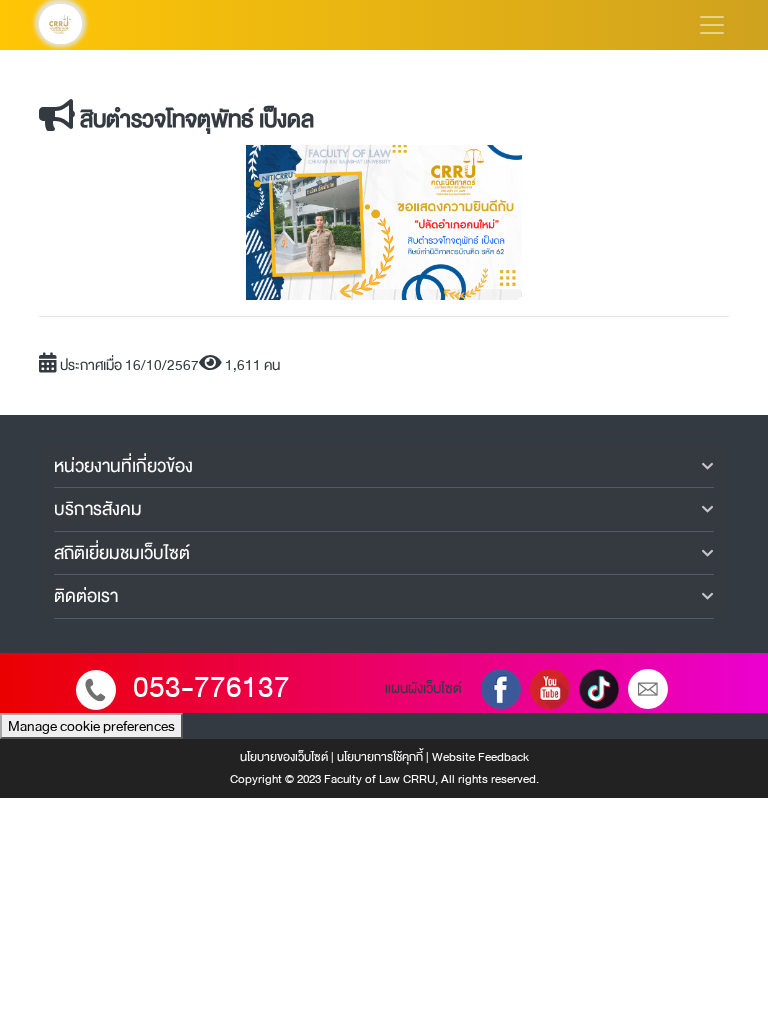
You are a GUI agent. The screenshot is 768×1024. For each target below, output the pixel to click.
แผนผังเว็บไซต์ (423, 688)
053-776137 (211, 687)
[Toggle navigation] (712, 25)
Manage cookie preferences (91, 726)
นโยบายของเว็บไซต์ (284, 757)
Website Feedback (480, 757)
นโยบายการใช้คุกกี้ (380, 757)
